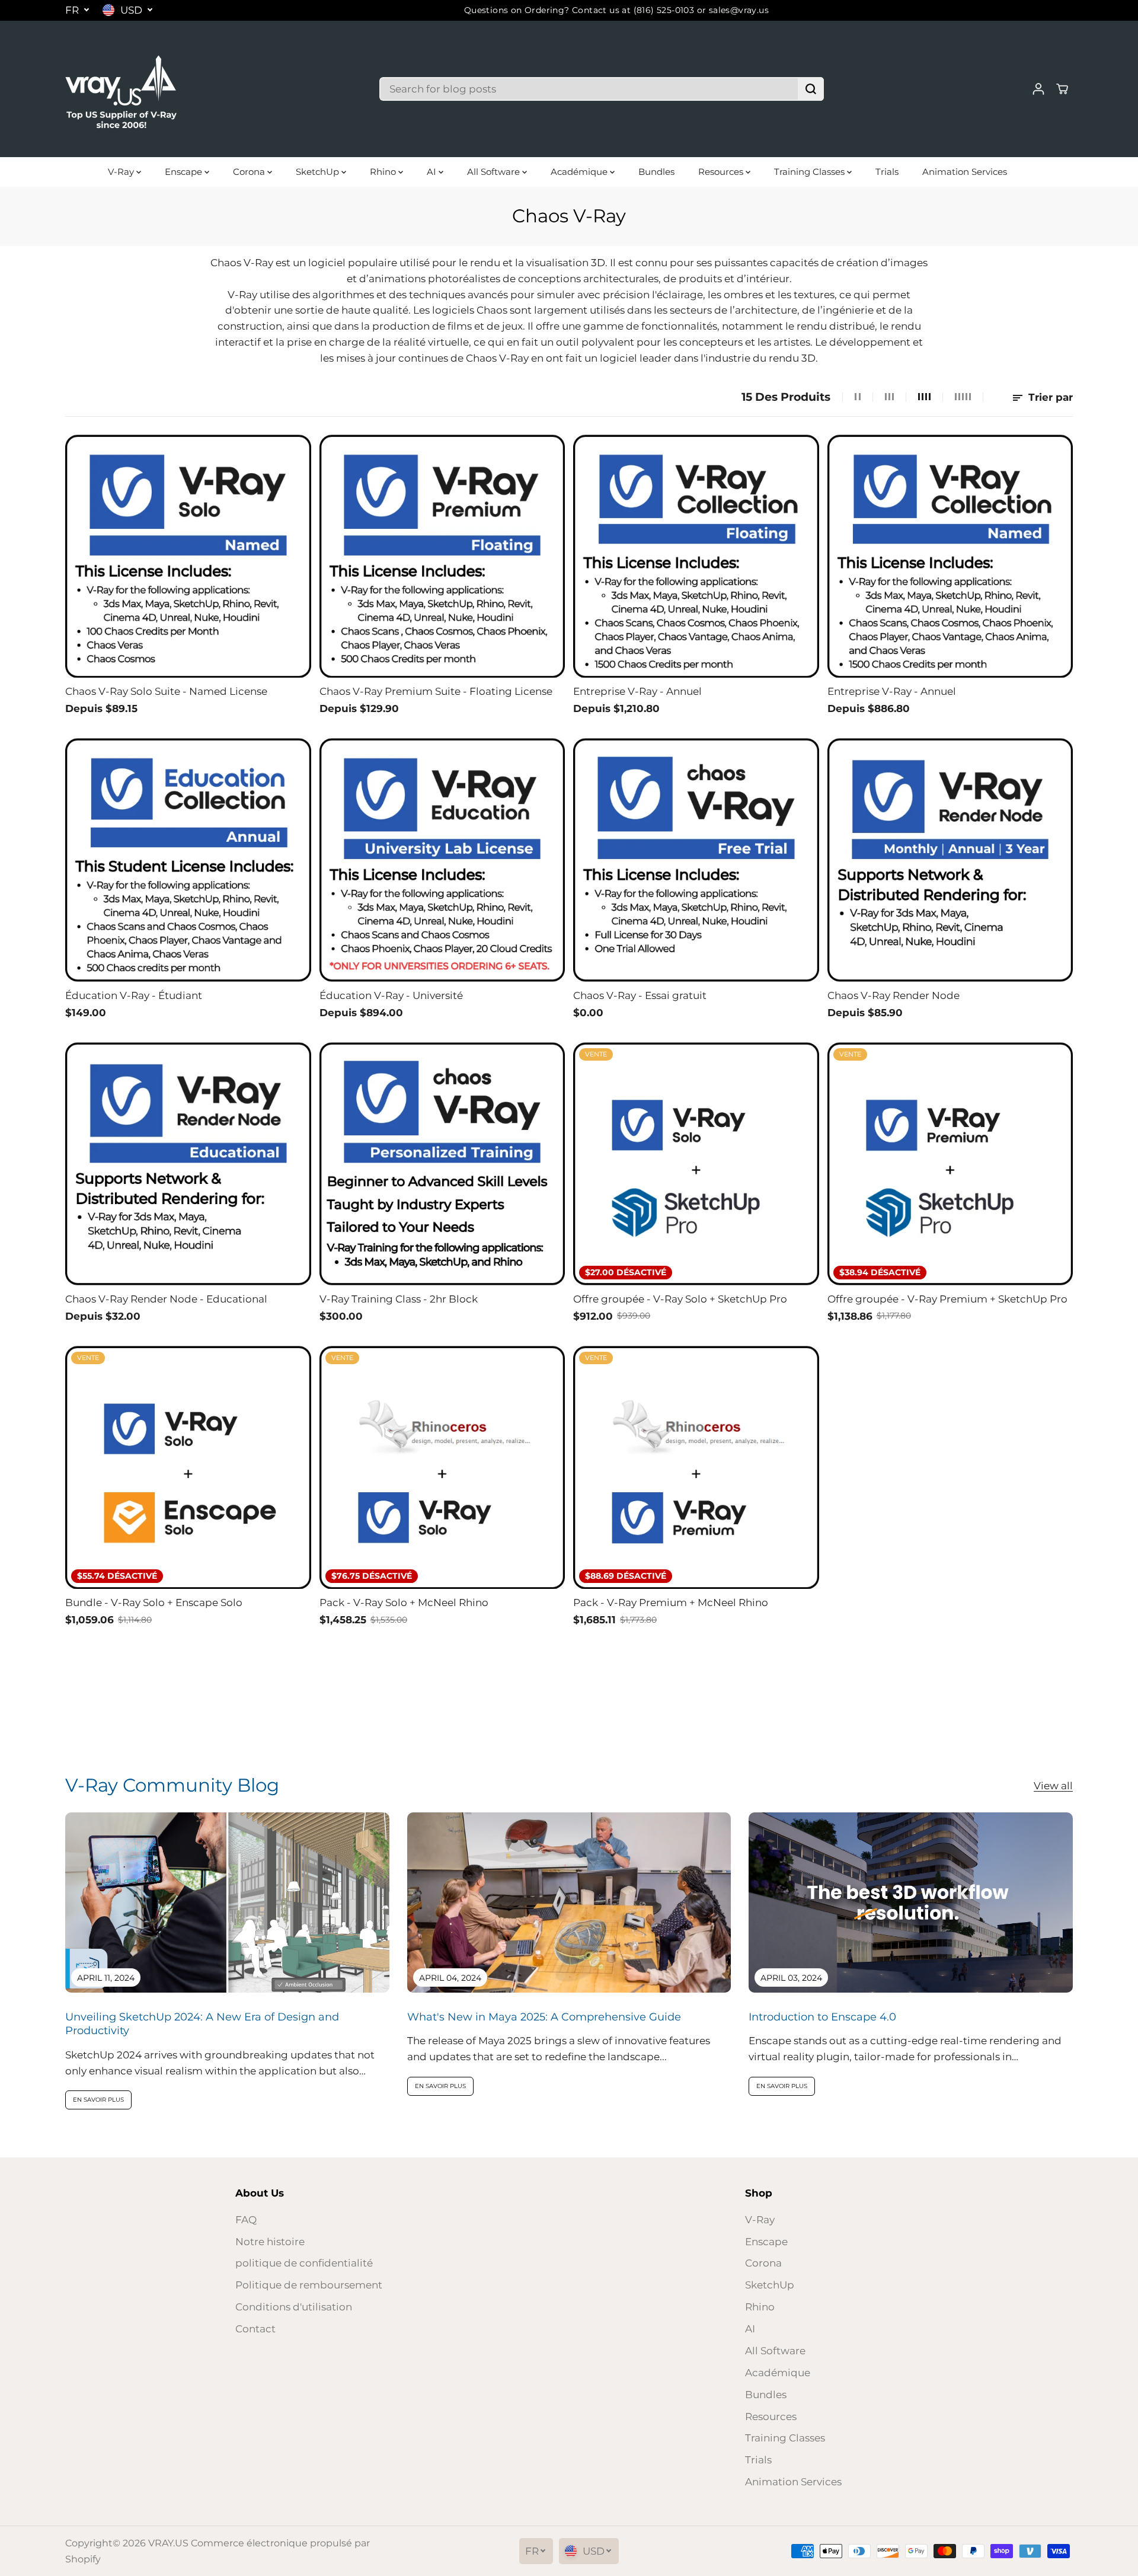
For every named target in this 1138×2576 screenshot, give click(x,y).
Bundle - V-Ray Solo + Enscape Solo (154, 1603)
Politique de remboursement (309, 2285)
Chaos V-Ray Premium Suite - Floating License (436, 691)
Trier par (1049, 397)
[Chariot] (1062, 89)
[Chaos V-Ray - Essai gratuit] (696, 860)
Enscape (185, 172)
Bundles (656, 172)
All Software (495, 172)
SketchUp (319, 172)
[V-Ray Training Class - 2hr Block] (442, 1164)
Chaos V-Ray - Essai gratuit (640, 995)
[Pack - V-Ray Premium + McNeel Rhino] (696, 1467)
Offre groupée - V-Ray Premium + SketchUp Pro (947, 1299)
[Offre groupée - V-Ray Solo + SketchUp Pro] (696, 1164)
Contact (255, 2329)
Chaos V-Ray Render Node (894, 995)
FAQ (246, 2220)
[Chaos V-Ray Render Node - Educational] (188, 1164)
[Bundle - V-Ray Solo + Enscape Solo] (188, 1467)
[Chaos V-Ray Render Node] (950, 860)
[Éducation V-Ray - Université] (442, 860)
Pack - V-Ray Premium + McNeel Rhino (671, 1603)
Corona (250, 172)
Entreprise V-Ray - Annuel (637, 691)
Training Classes (811, 172)
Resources (722, 172)
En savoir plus (98, 2100)
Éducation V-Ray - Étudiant (134, 995)
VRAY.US (168, 2543)
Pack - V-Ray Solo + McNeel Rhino (404, 1603)
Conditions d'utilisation (294, 2307)
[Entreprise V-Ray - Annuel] (696, 556)
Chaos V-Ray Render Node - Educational (166, 1299)
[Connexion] (1038, 89)
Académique (580, 172)
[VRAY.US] (122, 89)
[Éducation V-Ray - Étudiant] (188, 860)
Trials (887, 172)
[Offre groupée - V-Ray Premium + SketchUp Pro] (950, 1164)
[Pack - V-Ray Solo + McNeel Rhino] (442, 1467)
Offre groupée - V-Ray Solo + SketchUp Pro (680, 1299)
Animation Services (965, 172)
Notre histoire (270, 2242)
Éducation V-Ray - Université (391, 995)
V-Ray (122, 172)
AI (433, 172)
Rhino (384, 172)
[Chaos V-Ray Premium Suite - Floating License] (442, 556)
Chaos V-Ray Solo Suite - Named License (166, 691)
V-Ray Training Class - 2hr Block (399, 1299)
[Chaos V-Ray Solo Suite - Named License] (188, 556)
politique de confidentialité (304, 2263)
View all (1053, 1786)
